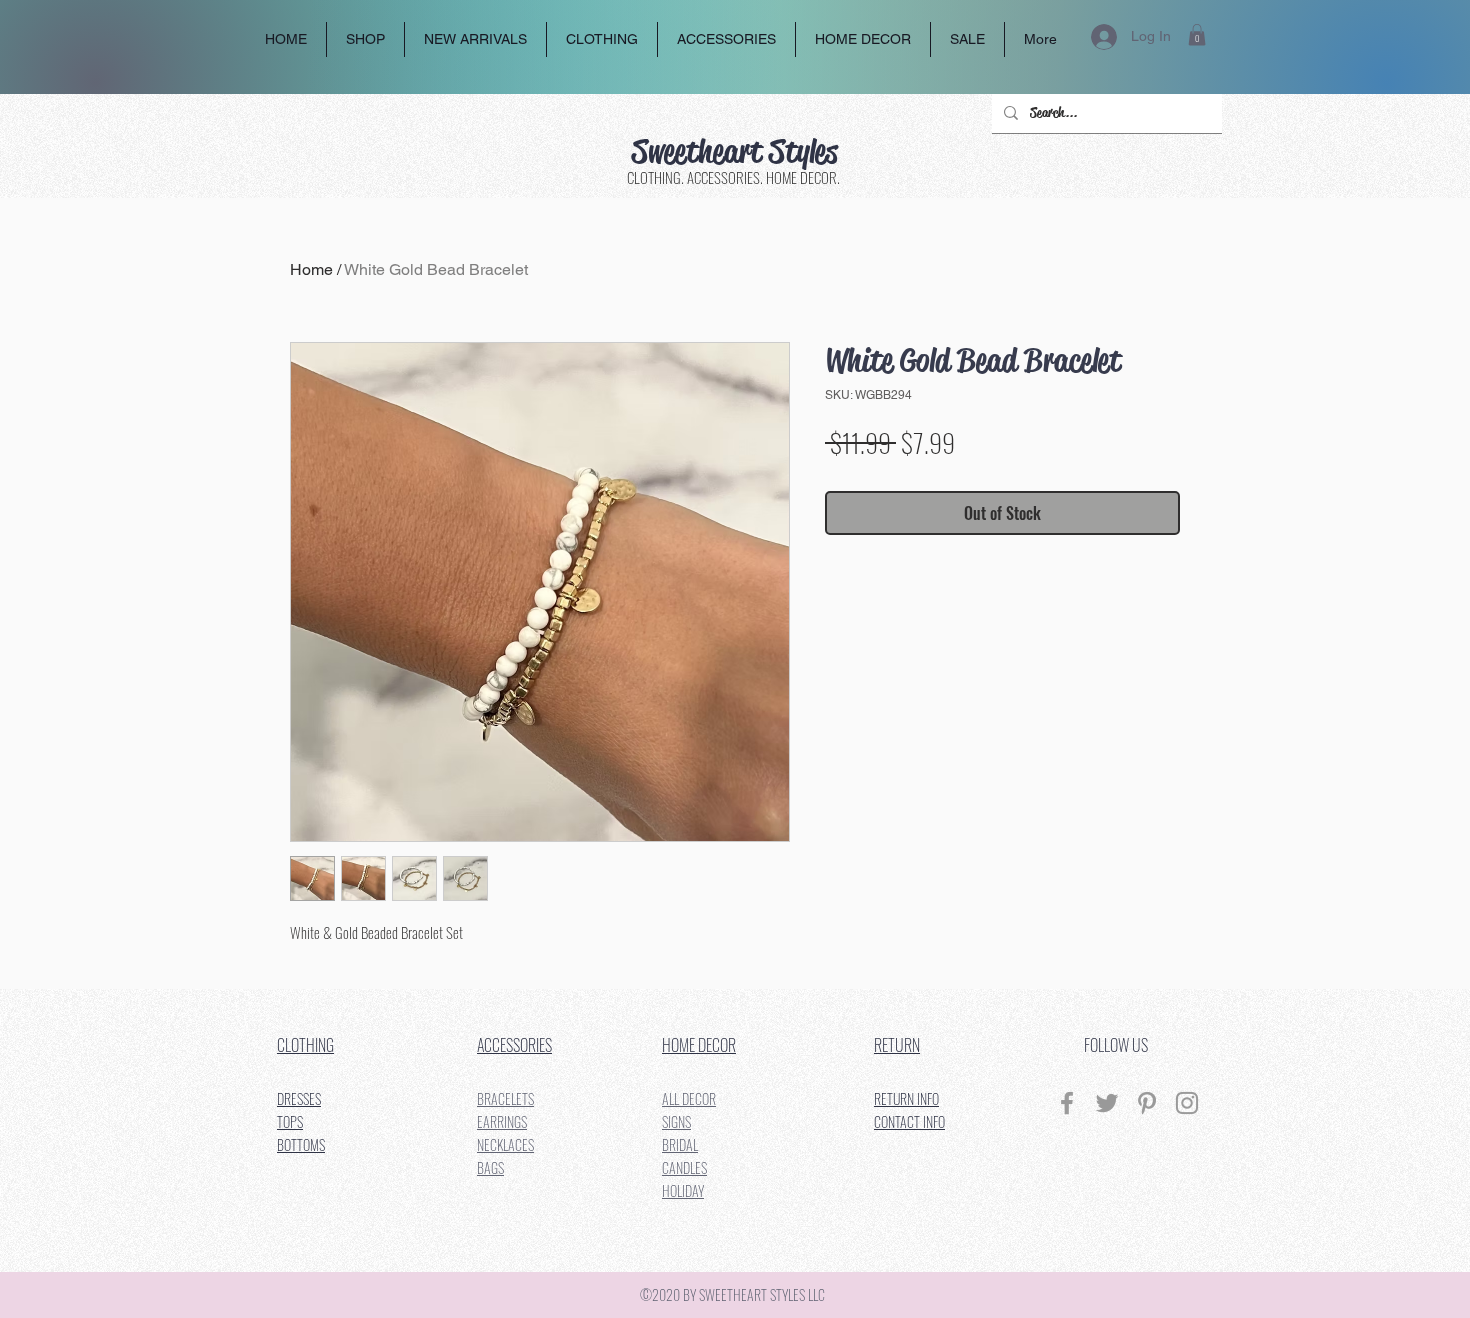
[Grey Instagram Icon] (1187, 1103)
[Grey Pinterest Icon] (1147, 1103)
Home (311, 269)
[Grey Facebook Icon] (1067, 1103)
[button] (1197, 35)
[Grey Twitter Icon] (1107, 1103)
